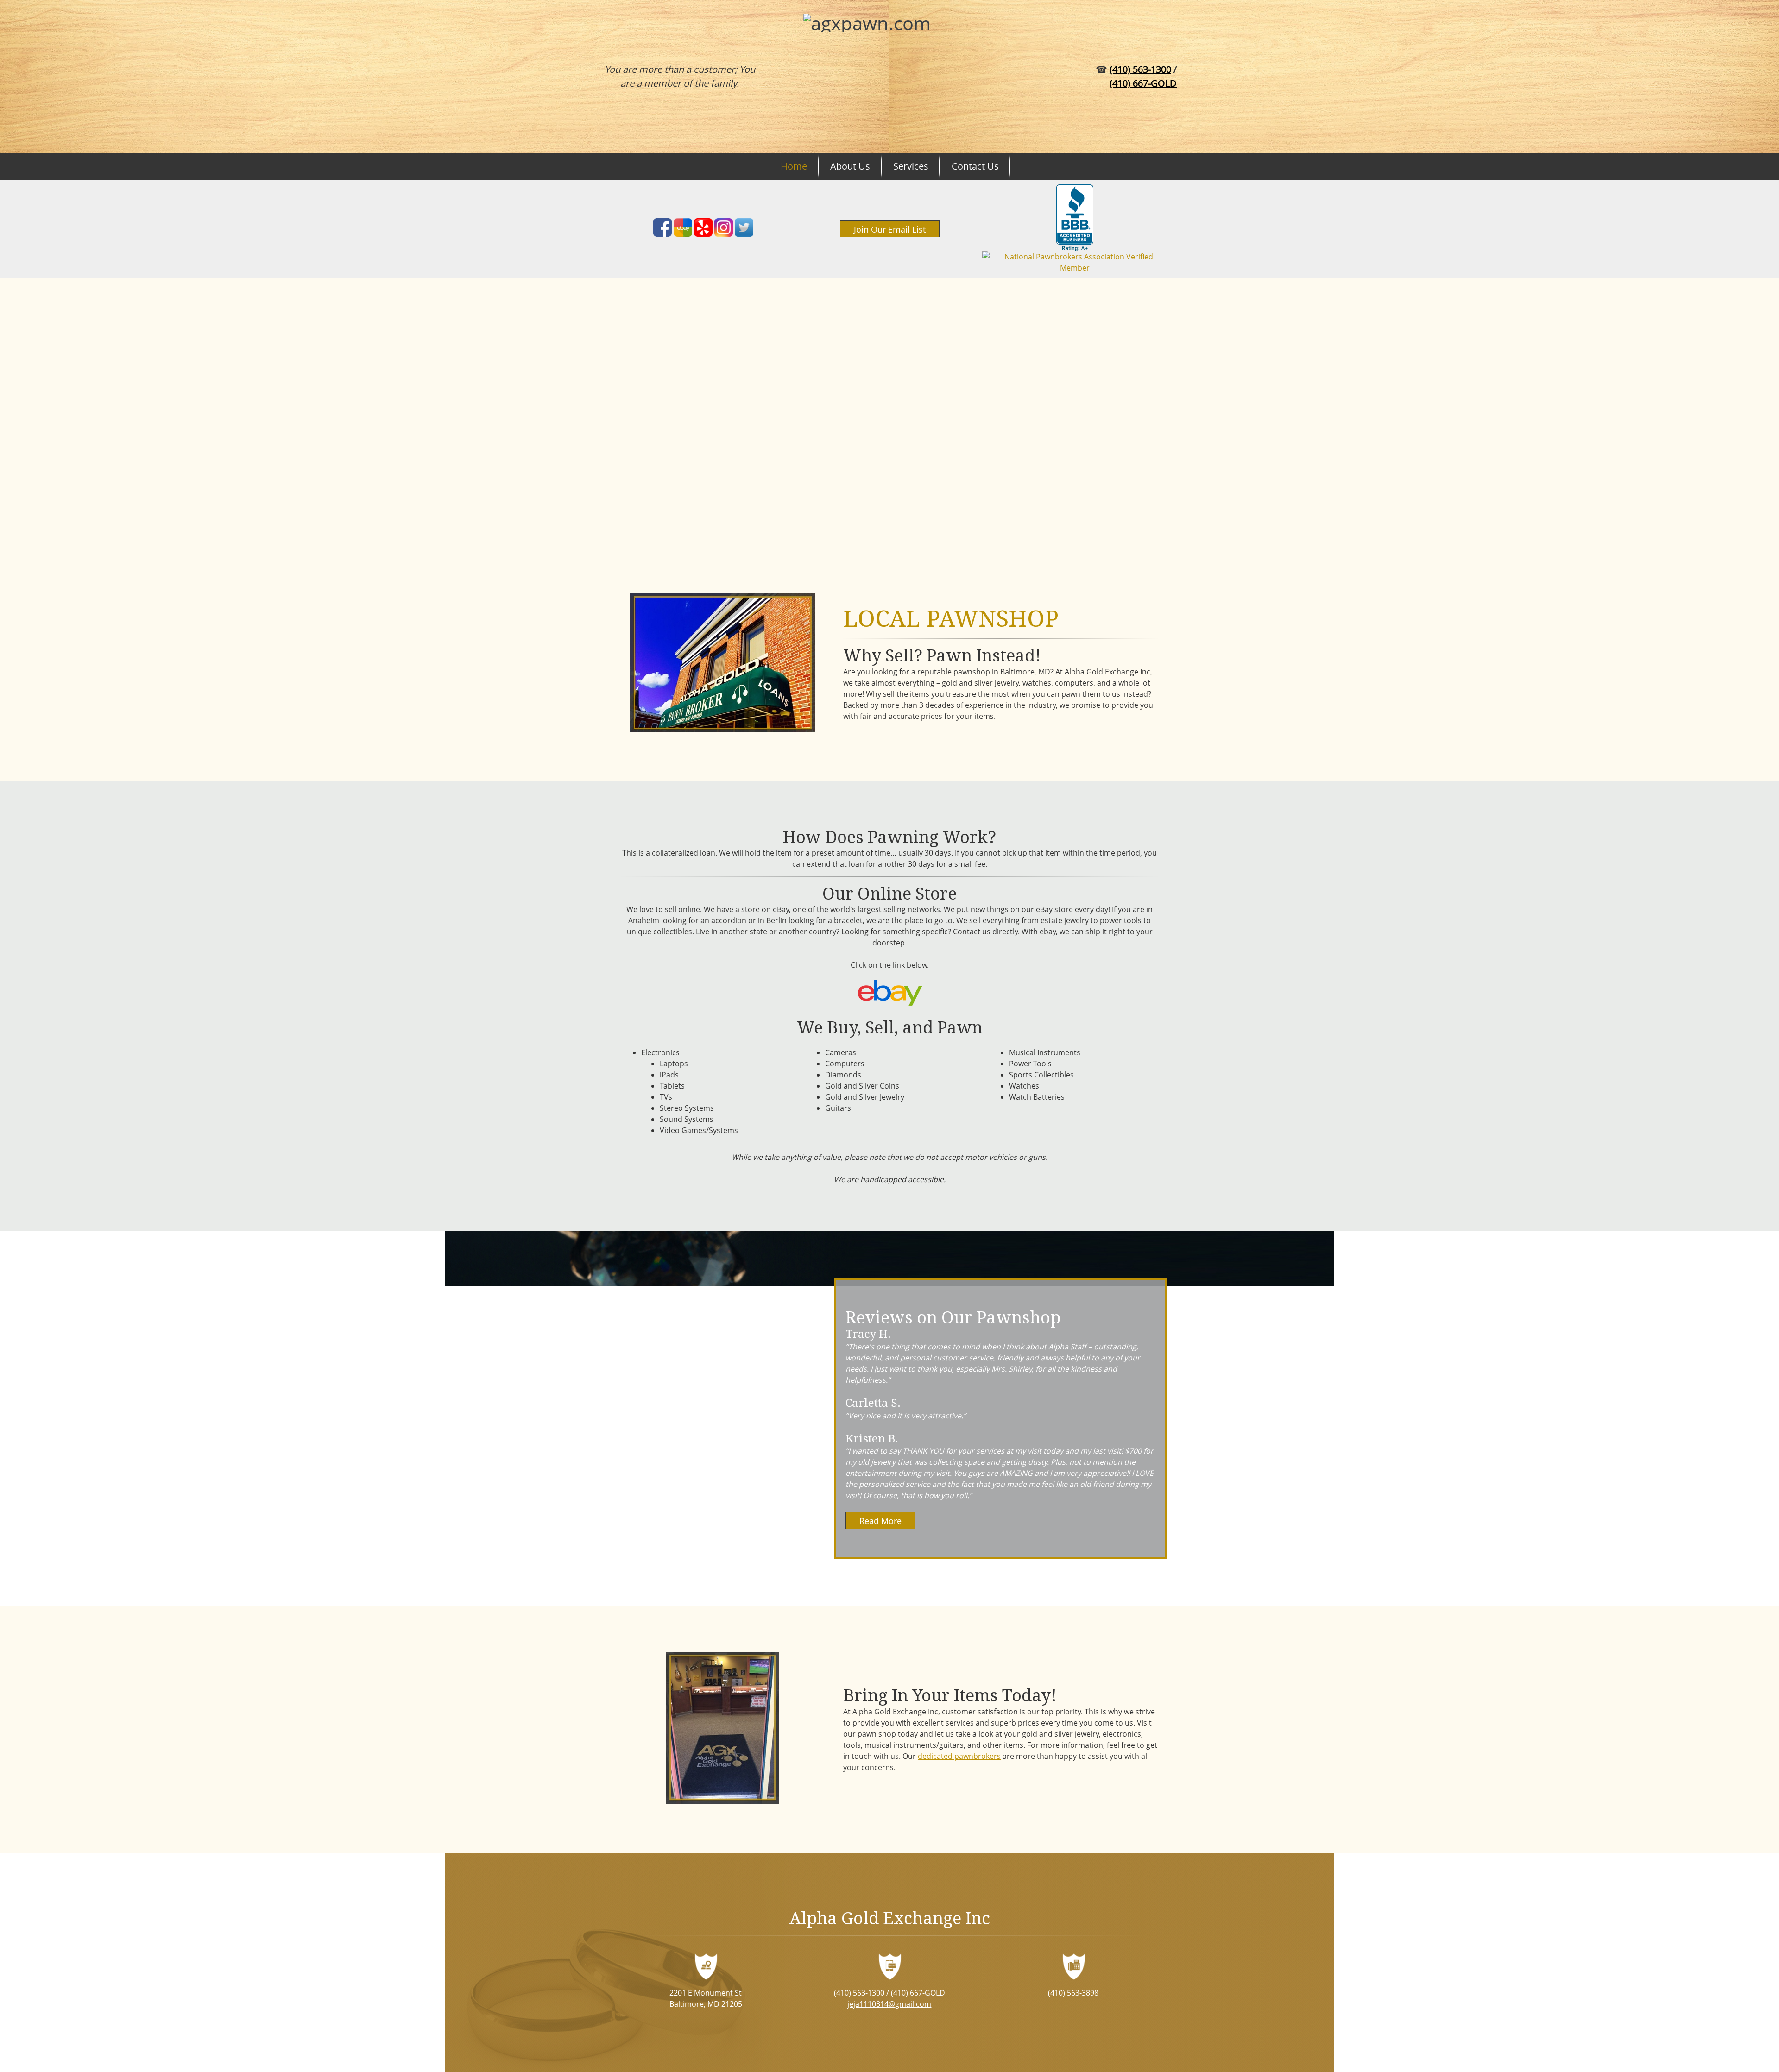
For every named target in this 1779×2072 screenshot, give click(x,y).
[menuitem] (794, 166)
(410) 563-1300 (1140, 69)
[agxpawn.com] (884, 76)
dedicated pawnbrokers (959, 1756)
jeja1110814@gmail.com (889, 2004)
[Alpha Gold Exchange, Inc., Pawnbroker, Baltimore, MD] (1075, 218)
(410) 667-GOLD (1143, 83)
